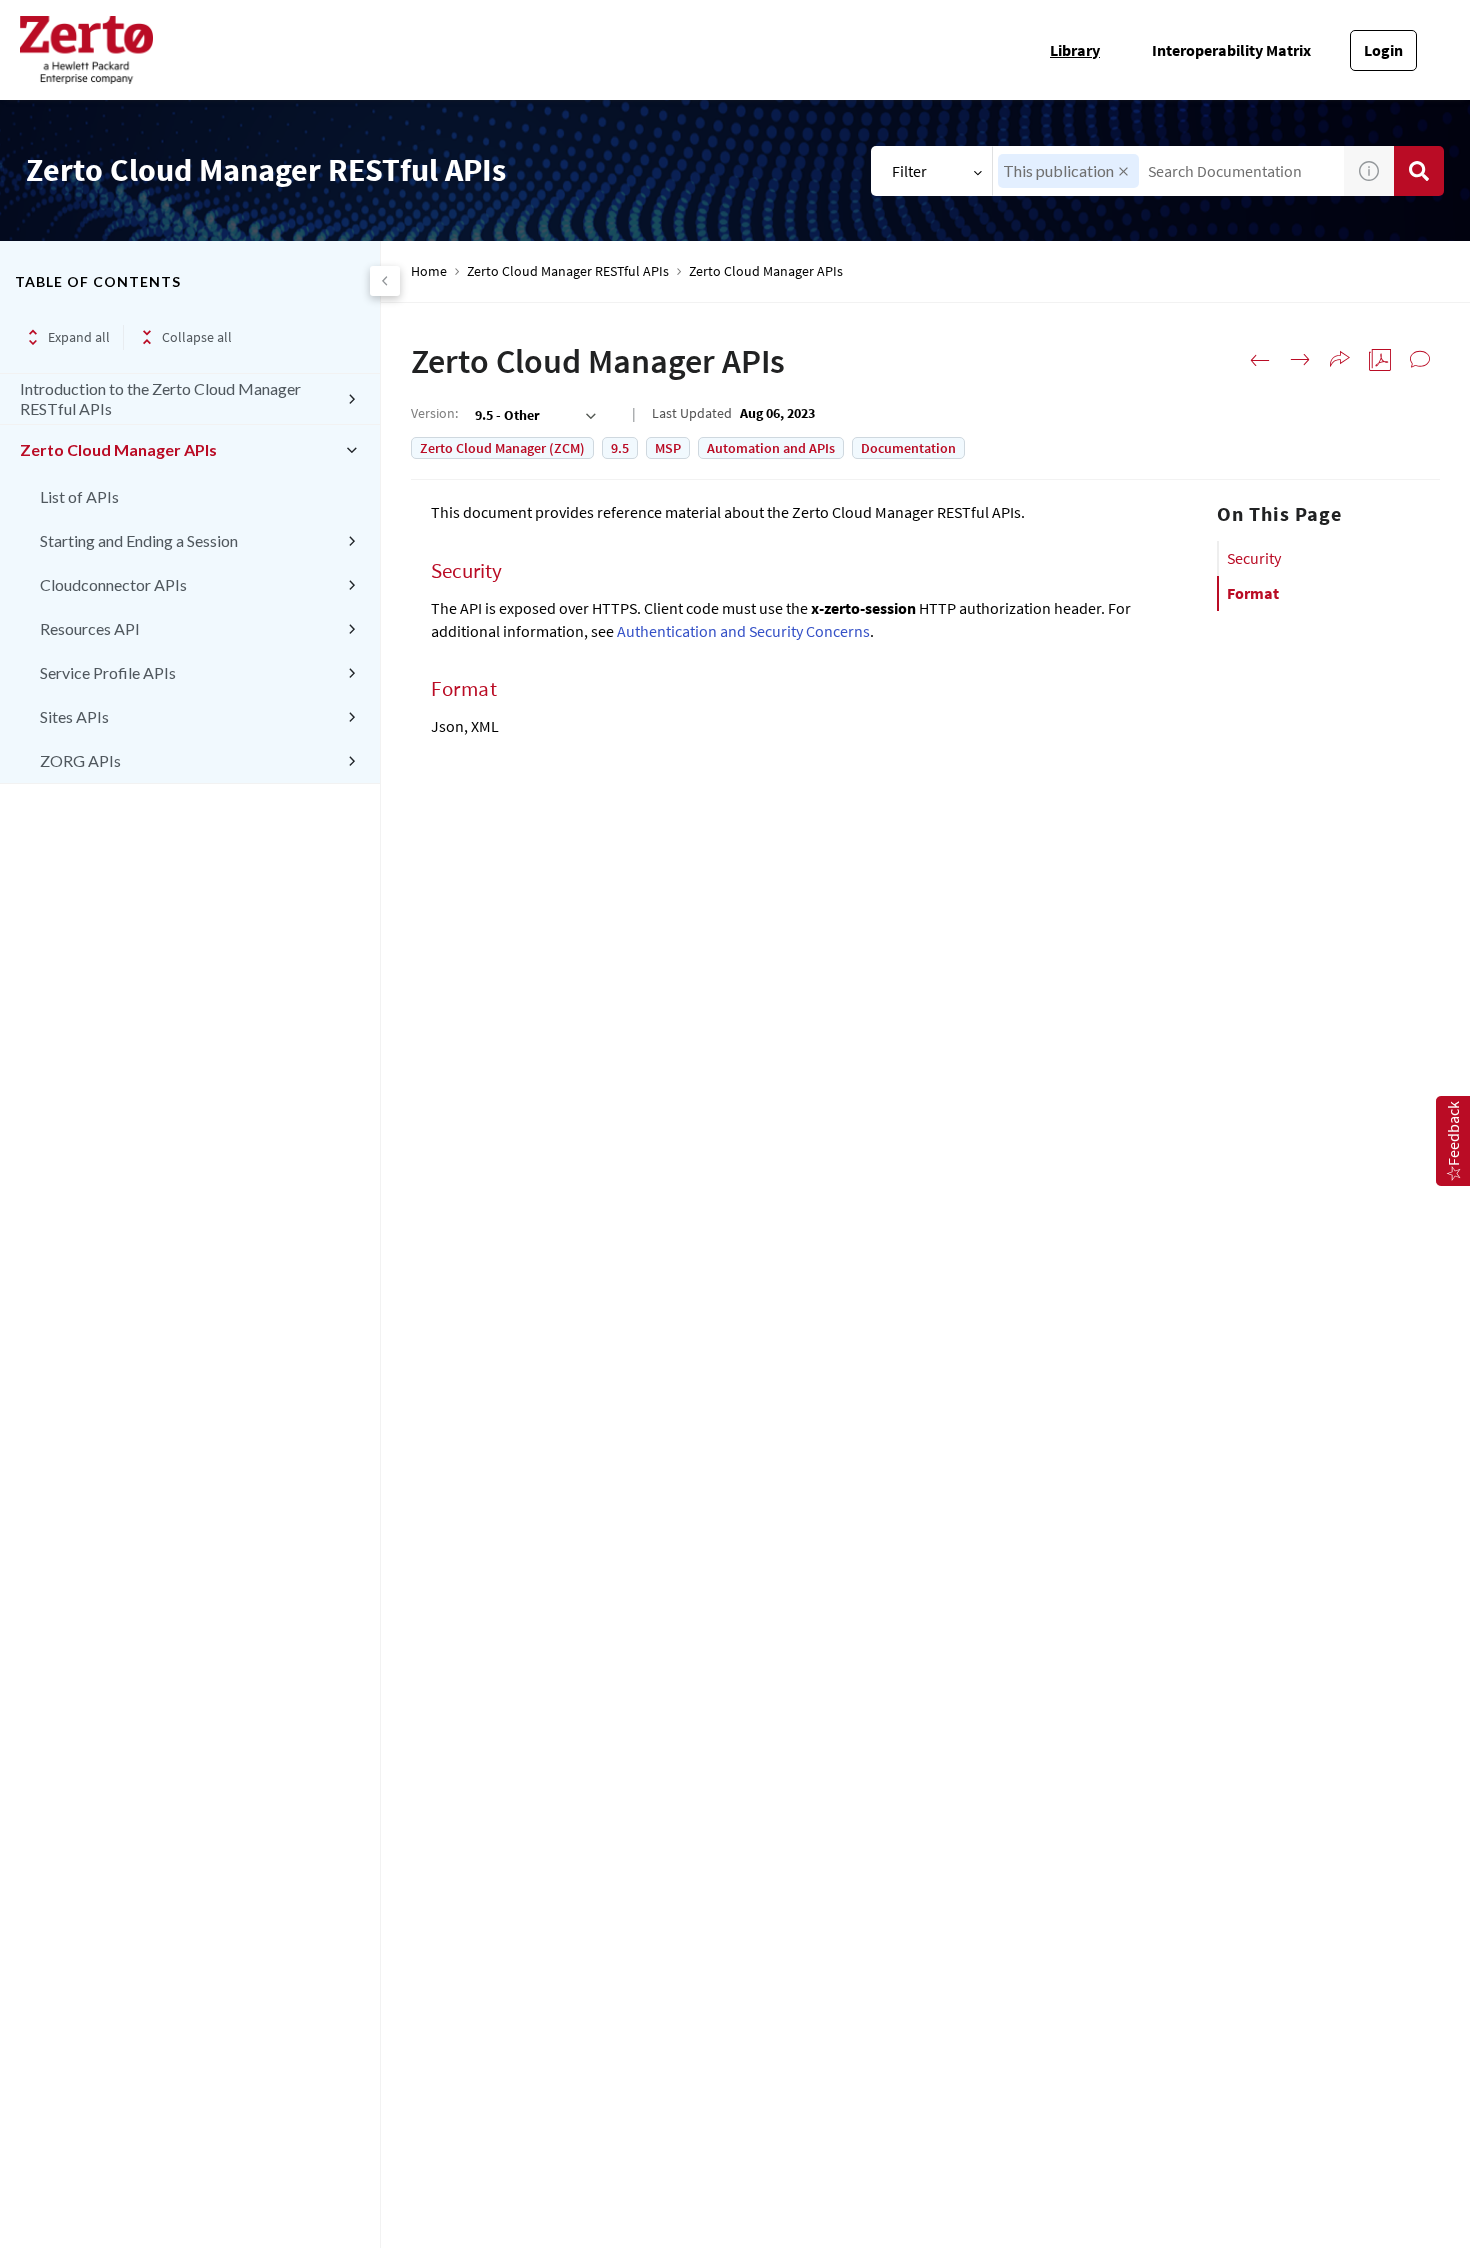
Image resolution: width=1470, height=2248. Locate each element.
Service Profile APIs (108, 672)
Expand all (79, 337)
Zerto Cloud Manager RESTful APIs (568, 271)
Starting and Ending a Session (139, 540)
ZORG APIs (80, 760)
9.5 (620, 448)
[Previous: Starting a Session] (1260, 360)
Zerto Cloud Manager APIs (118, 449)
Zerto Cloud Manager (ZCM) (502, 448)
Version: (434, 413)
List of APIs (79, 496)
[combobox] (1168, 171)
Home (429, 271)
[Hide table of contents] (385, 281)
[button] (1123, 171)
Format (1253, 593)
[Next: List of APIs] (1300, 360)
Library (1075, 50)
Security (1254, 558)
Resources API (90, 628)
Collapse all (197, 337)
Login (1383, 50)
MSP (668, 448)
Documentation (908, 448)
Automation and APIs (771, 448)
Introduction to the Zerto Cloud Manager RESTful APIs (160, 398)
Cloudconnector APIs (113, 584)
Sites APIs (74, 716)
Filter (909, 171)
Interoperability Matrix (1231, 50)
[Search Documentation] (1419, 171)
